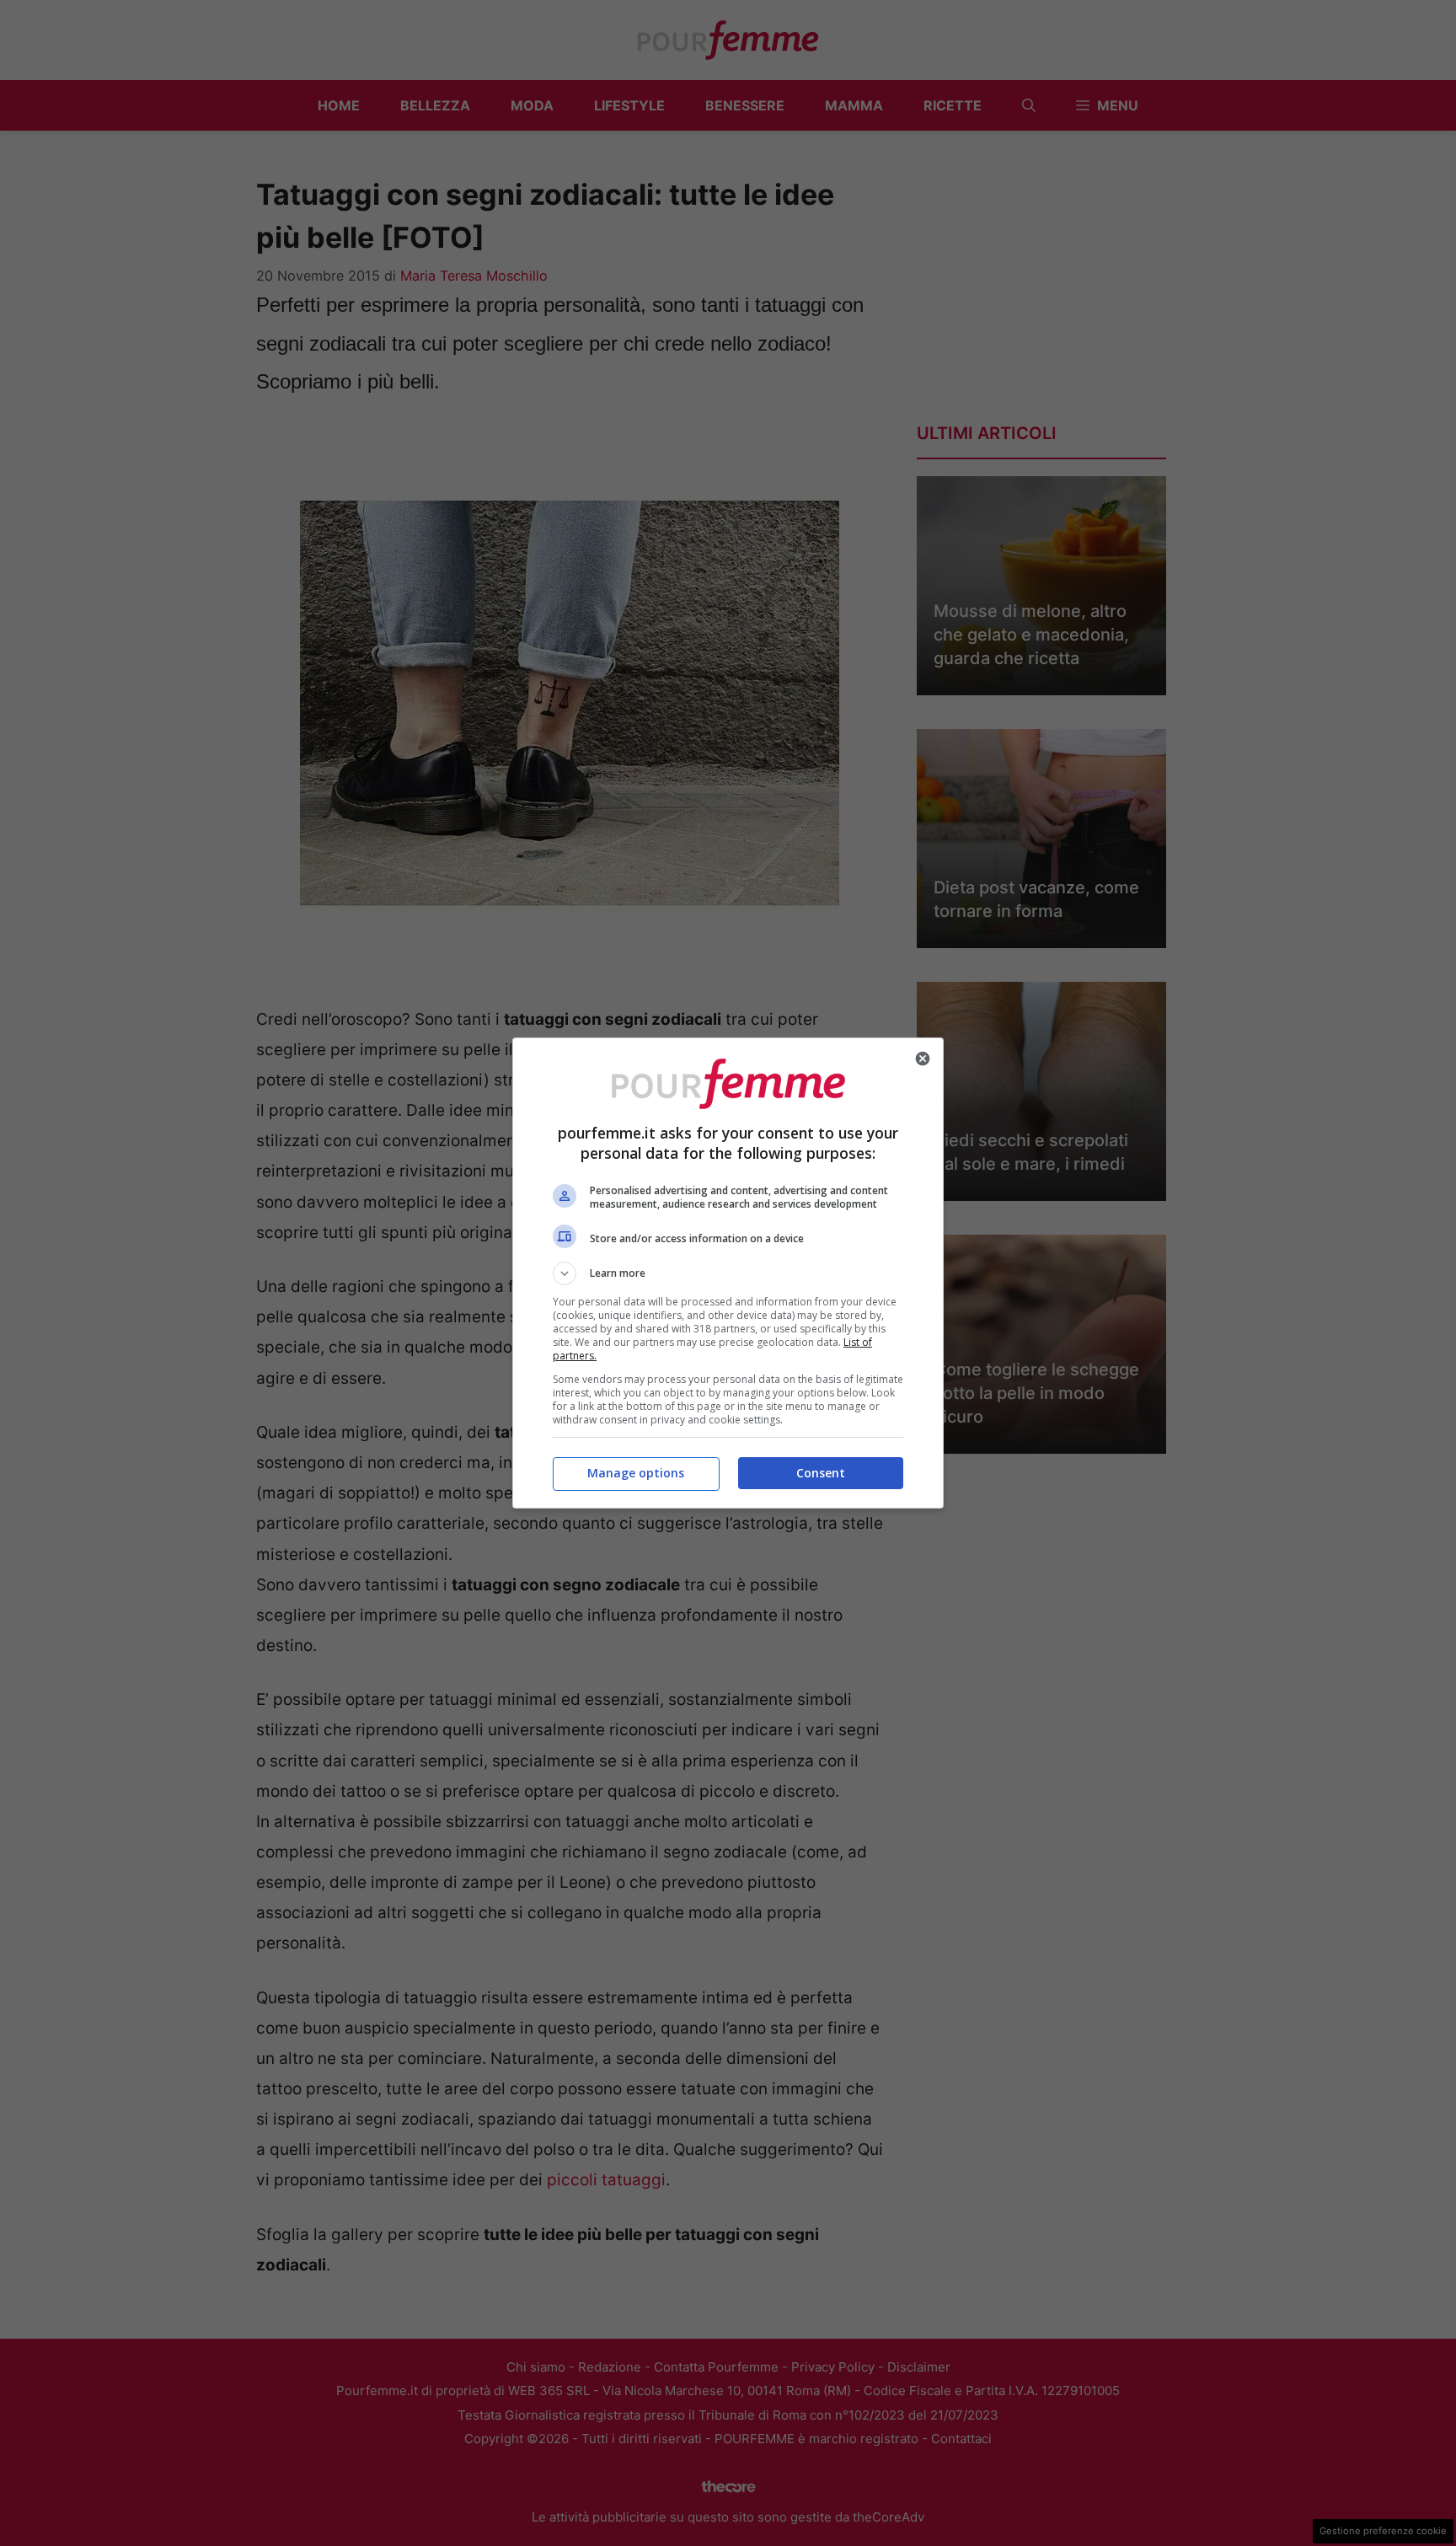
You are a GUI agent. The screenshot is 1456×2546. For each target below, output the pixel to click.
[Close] (923, 1059)
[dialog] (728, 1273)
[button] (728, 1273)
